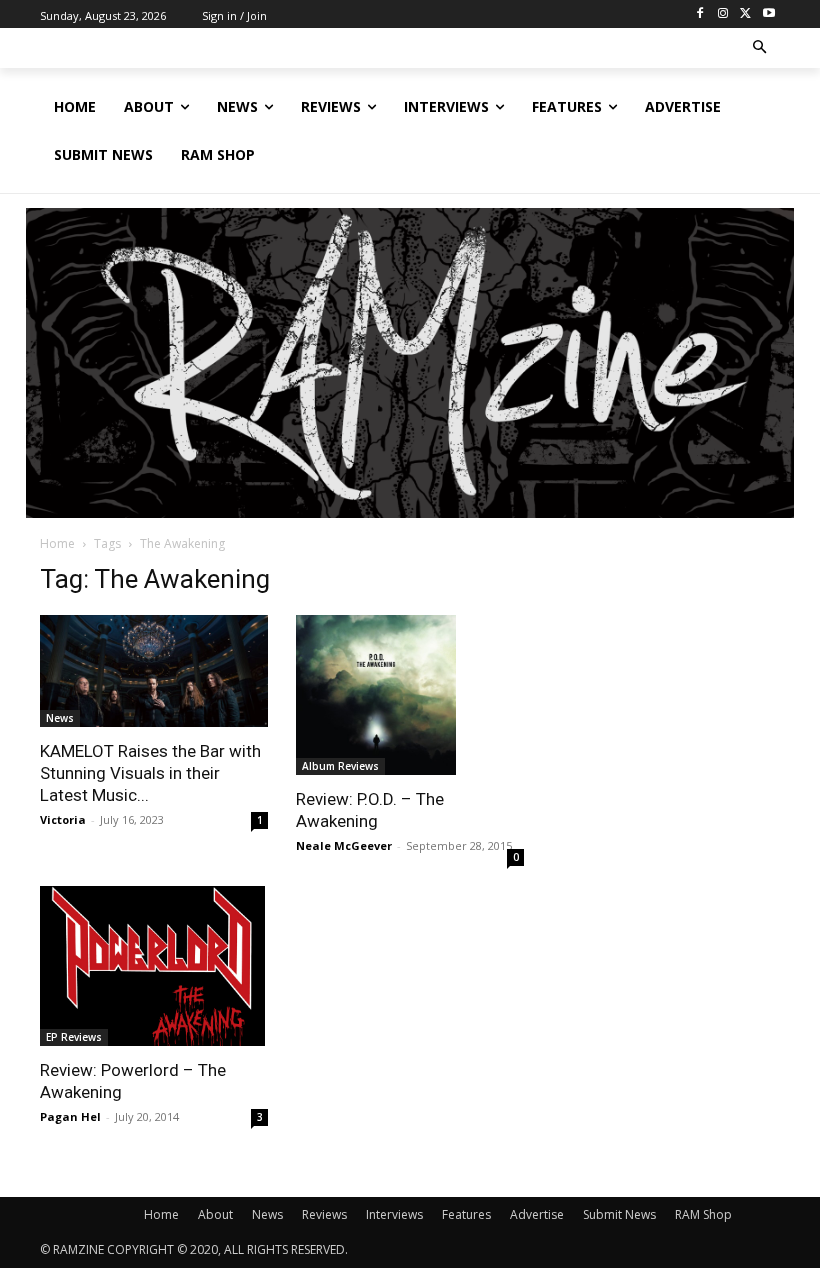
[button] (760, 48)
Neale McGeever (344, 845)
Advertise (537, 1214)
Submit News (619, 1214)
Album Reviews (340, 766)
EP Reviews (74, 1037)
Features (466, 1214)
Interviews (394, 1214)
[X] (745, 14)
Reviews (324, 1214)
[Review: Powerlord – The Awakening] (154, 966)
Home (57, 543)
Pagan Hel (70, 1116)
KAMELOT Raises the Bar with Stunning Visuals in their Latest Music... (150, 773)
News (60, 718)
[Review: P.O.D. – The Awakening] (410, 695)
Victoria (63, 819)
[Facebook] (700, 14)
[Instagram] (723, 14)
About (215, 1214)
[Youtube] (768, 14)
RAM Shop (703, 1214)
